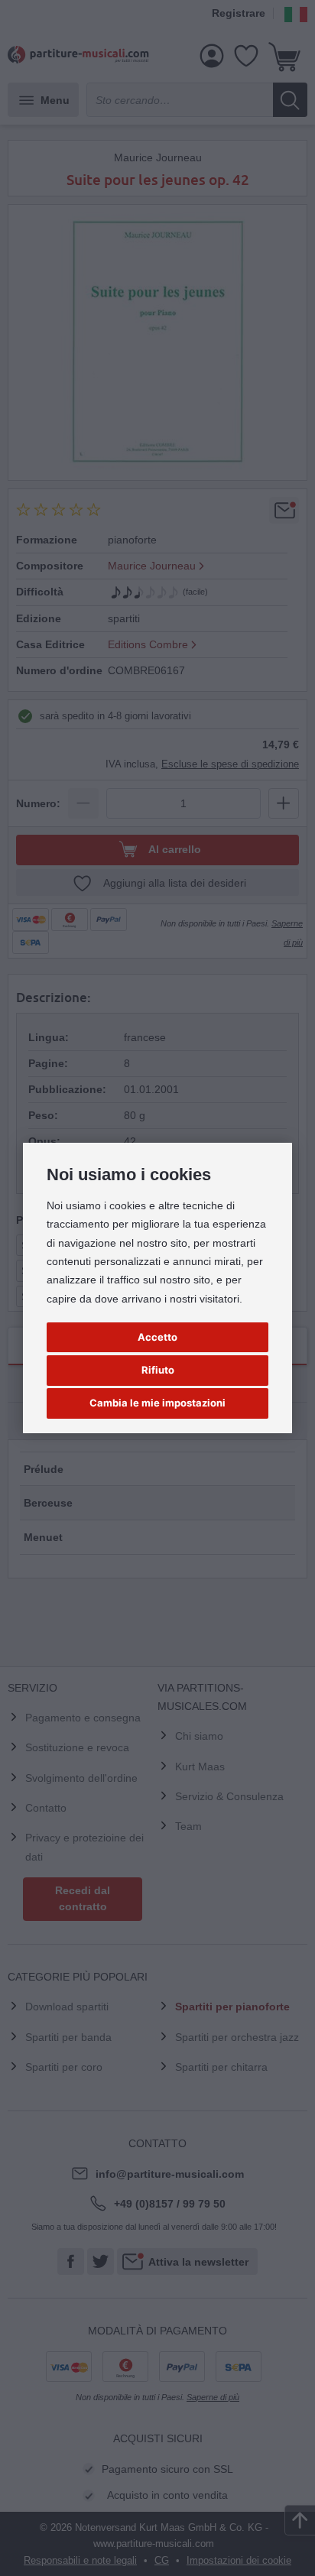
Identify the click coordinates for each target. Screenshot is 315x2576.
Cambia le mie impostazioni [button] (157, 1403)
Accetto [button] (157, 1337)
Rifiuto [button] (158, 1370)
